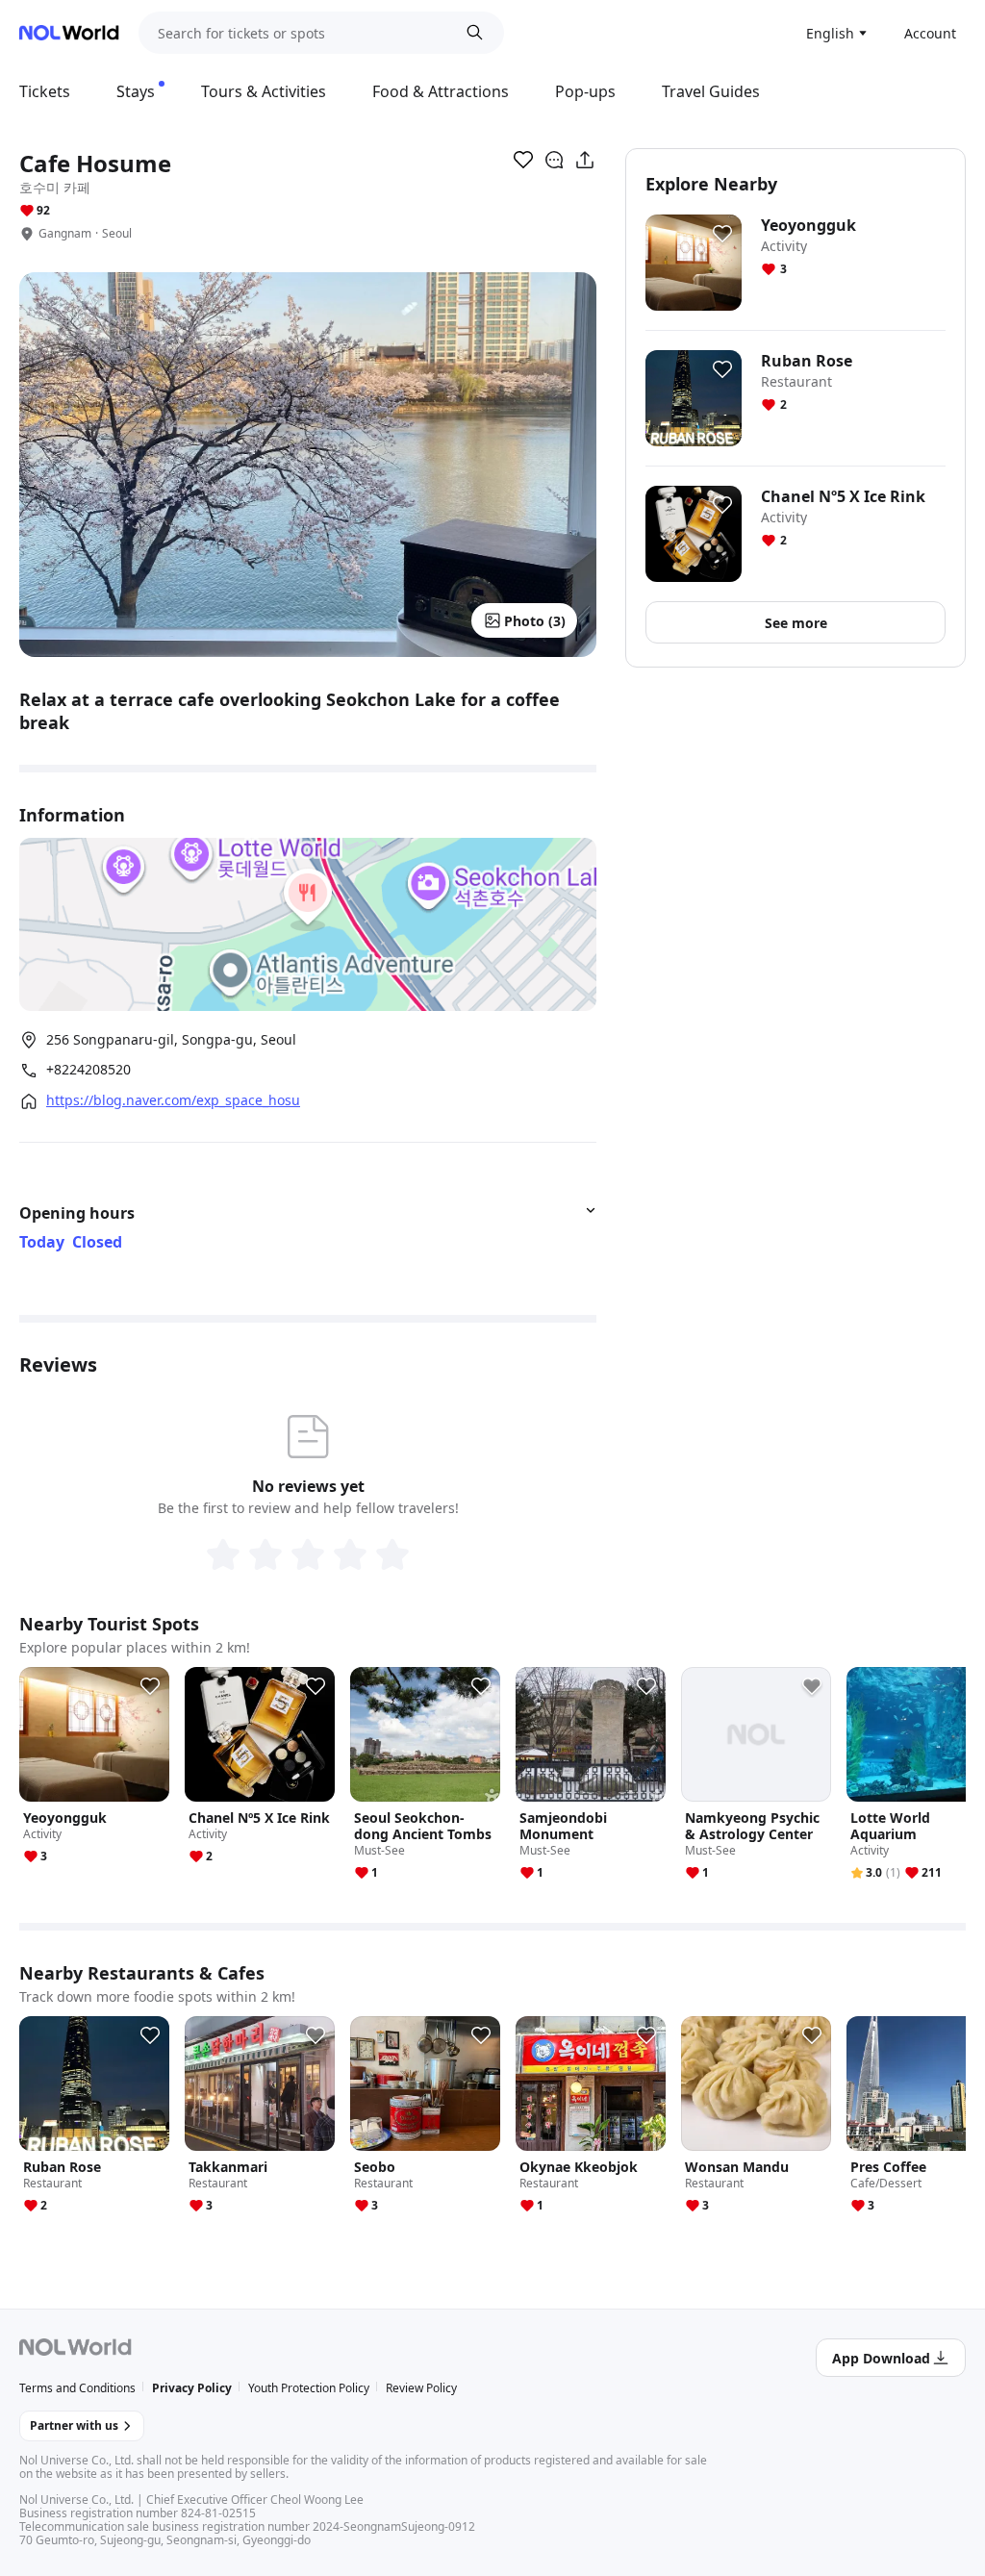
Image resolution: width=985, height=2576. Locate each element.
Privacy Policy (192, 2388)
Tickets (45, 91)
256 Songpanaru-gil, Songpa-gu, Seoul (171, 1039)
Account (930, 33)
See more (796, 623)
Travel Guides (711, 91)
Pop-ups (585, 91)
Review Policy (421, 2388)
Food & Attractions (441, 91)
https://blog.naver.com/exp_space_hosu (173, 1100)
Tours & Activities (264, 91)
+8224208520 (88, 1070)
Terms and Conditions (77, 2388)
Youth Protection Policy (309, 2388)
